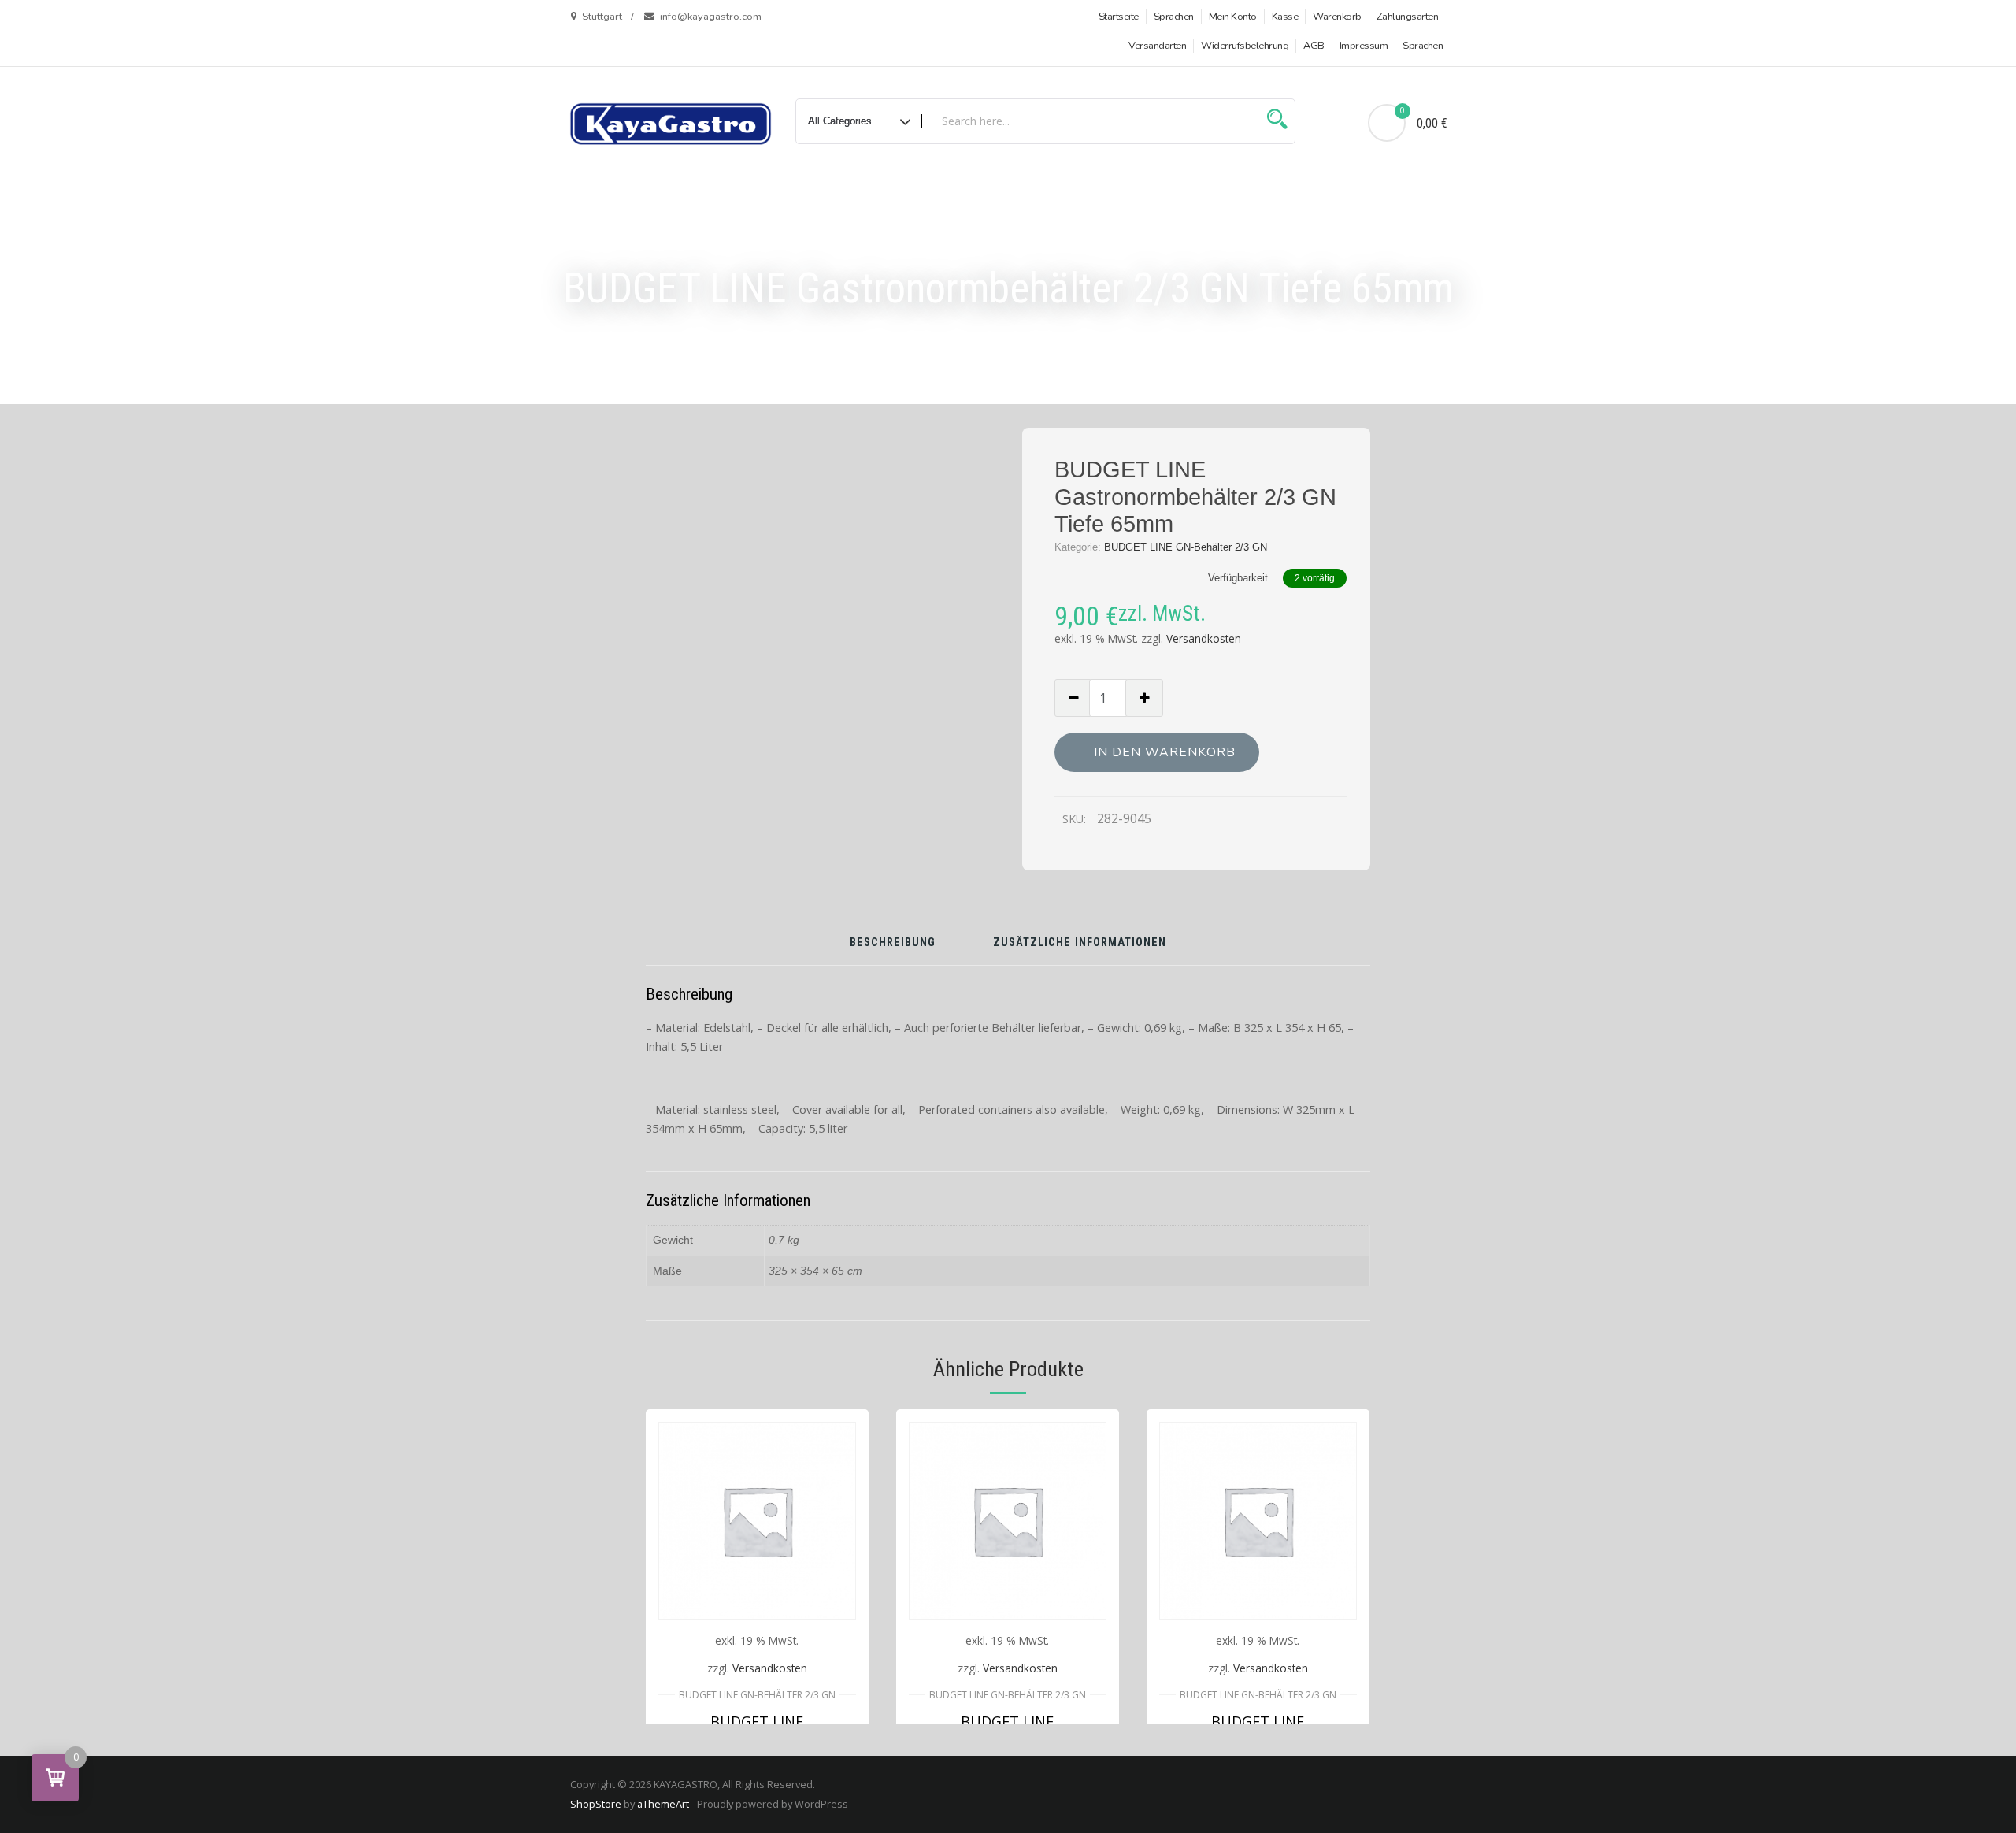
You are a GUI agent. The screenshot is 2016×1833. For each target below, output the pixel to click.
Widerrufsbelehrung (1245, 46)
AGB (1314, 46)
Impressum (1364, 46)
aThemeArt (663, 1804)
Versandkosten (1204, 638)
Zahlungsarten (1408, 17)
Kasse (1285, 17)
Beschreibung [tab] (893, 943)
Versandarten (1157, 46)
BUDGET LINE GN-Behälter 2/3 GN (1186, 547)
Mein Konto (1233, 17)
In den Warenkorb (1165, 752)
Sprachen (1174, 17)
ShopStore (596, 1804)
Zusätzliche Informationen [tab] (1080, 943)
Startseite (1119, 17)
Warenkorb (1337, 17)
